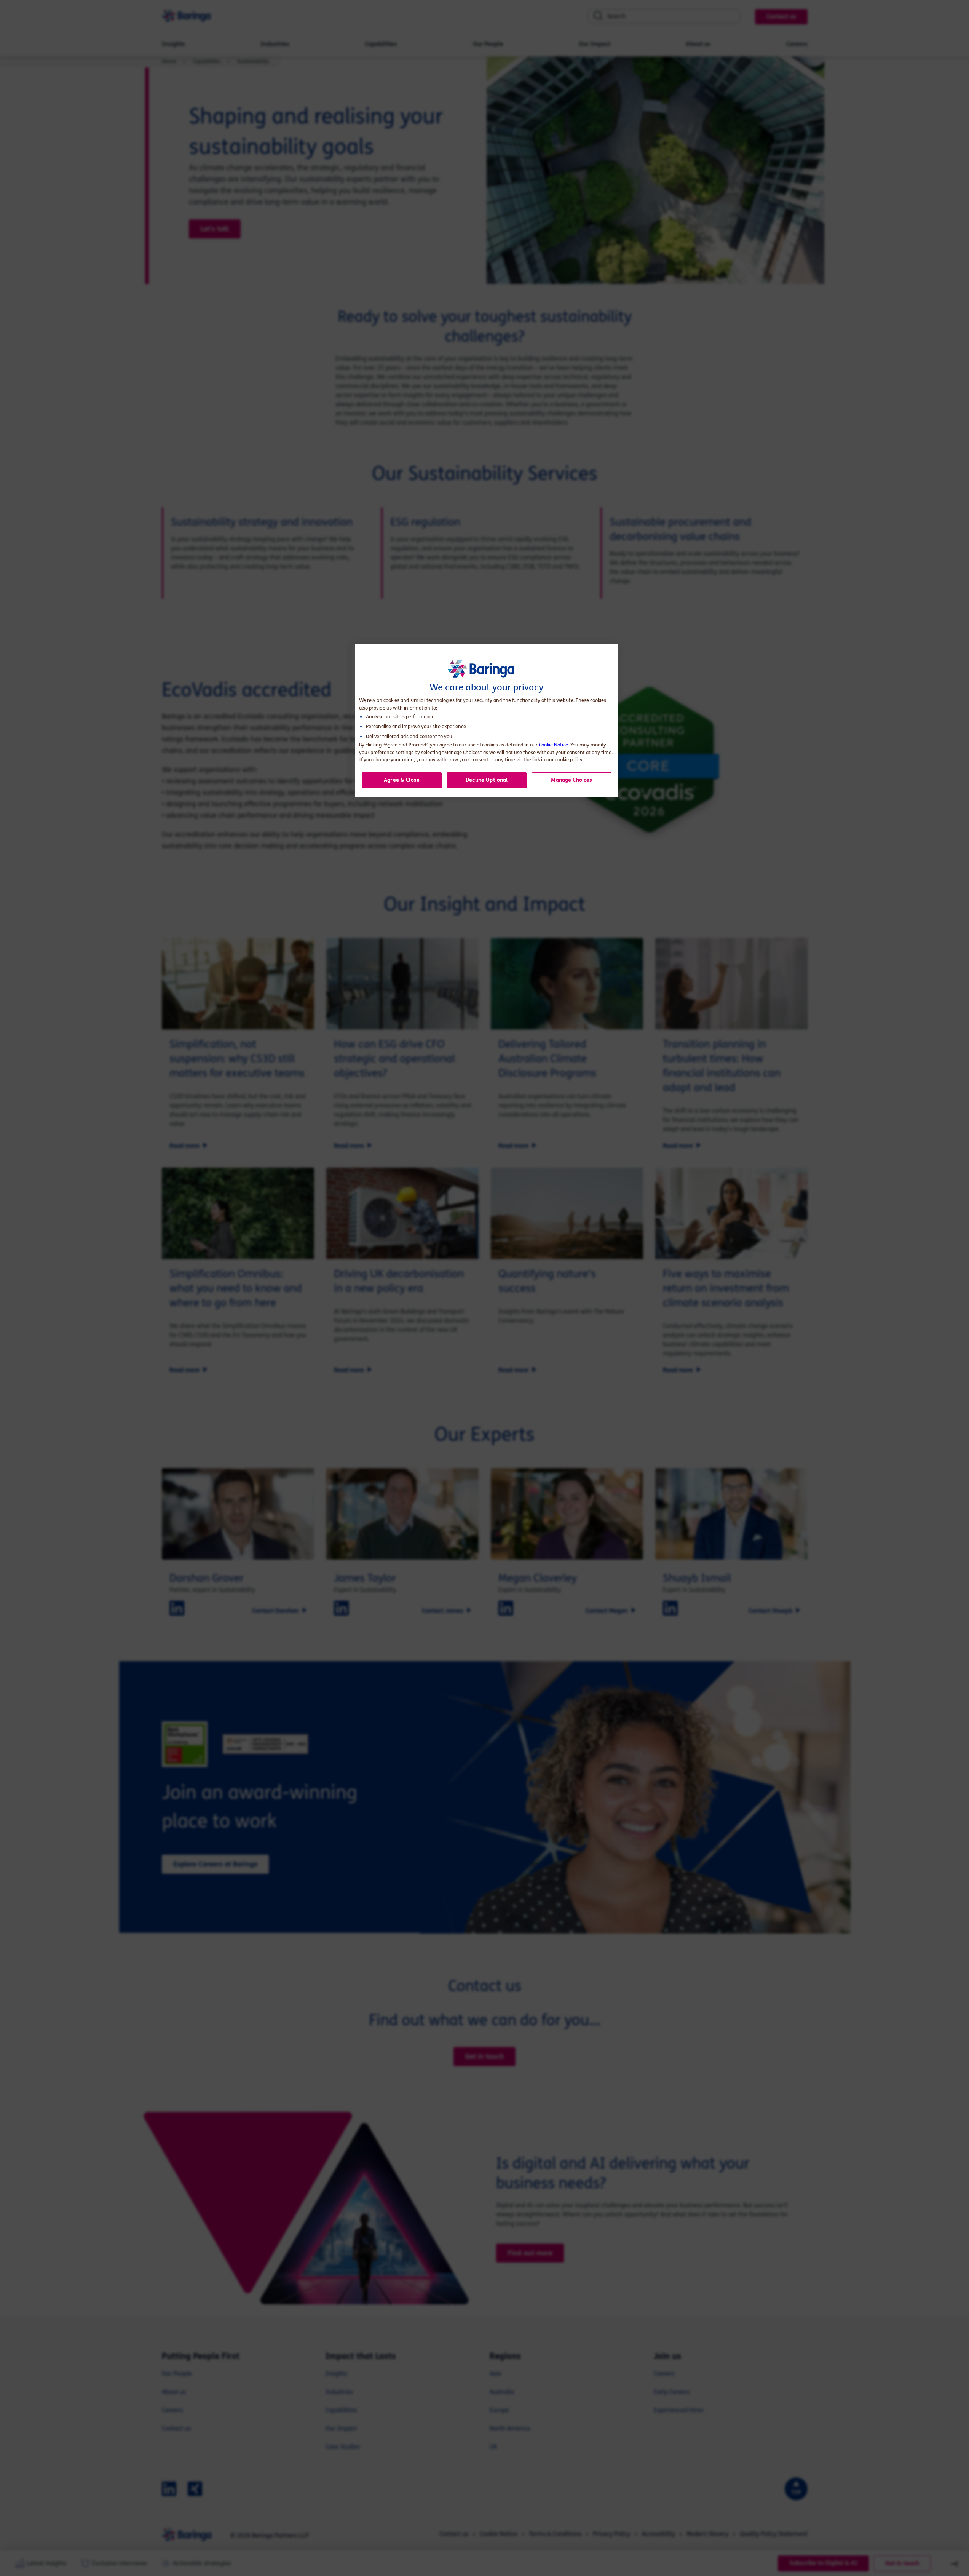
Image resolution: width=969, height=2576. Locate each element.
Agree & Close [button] (402, 780)
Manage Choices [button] (572, 780)
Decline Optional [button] (487, 780)
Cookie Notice (553, 745)
